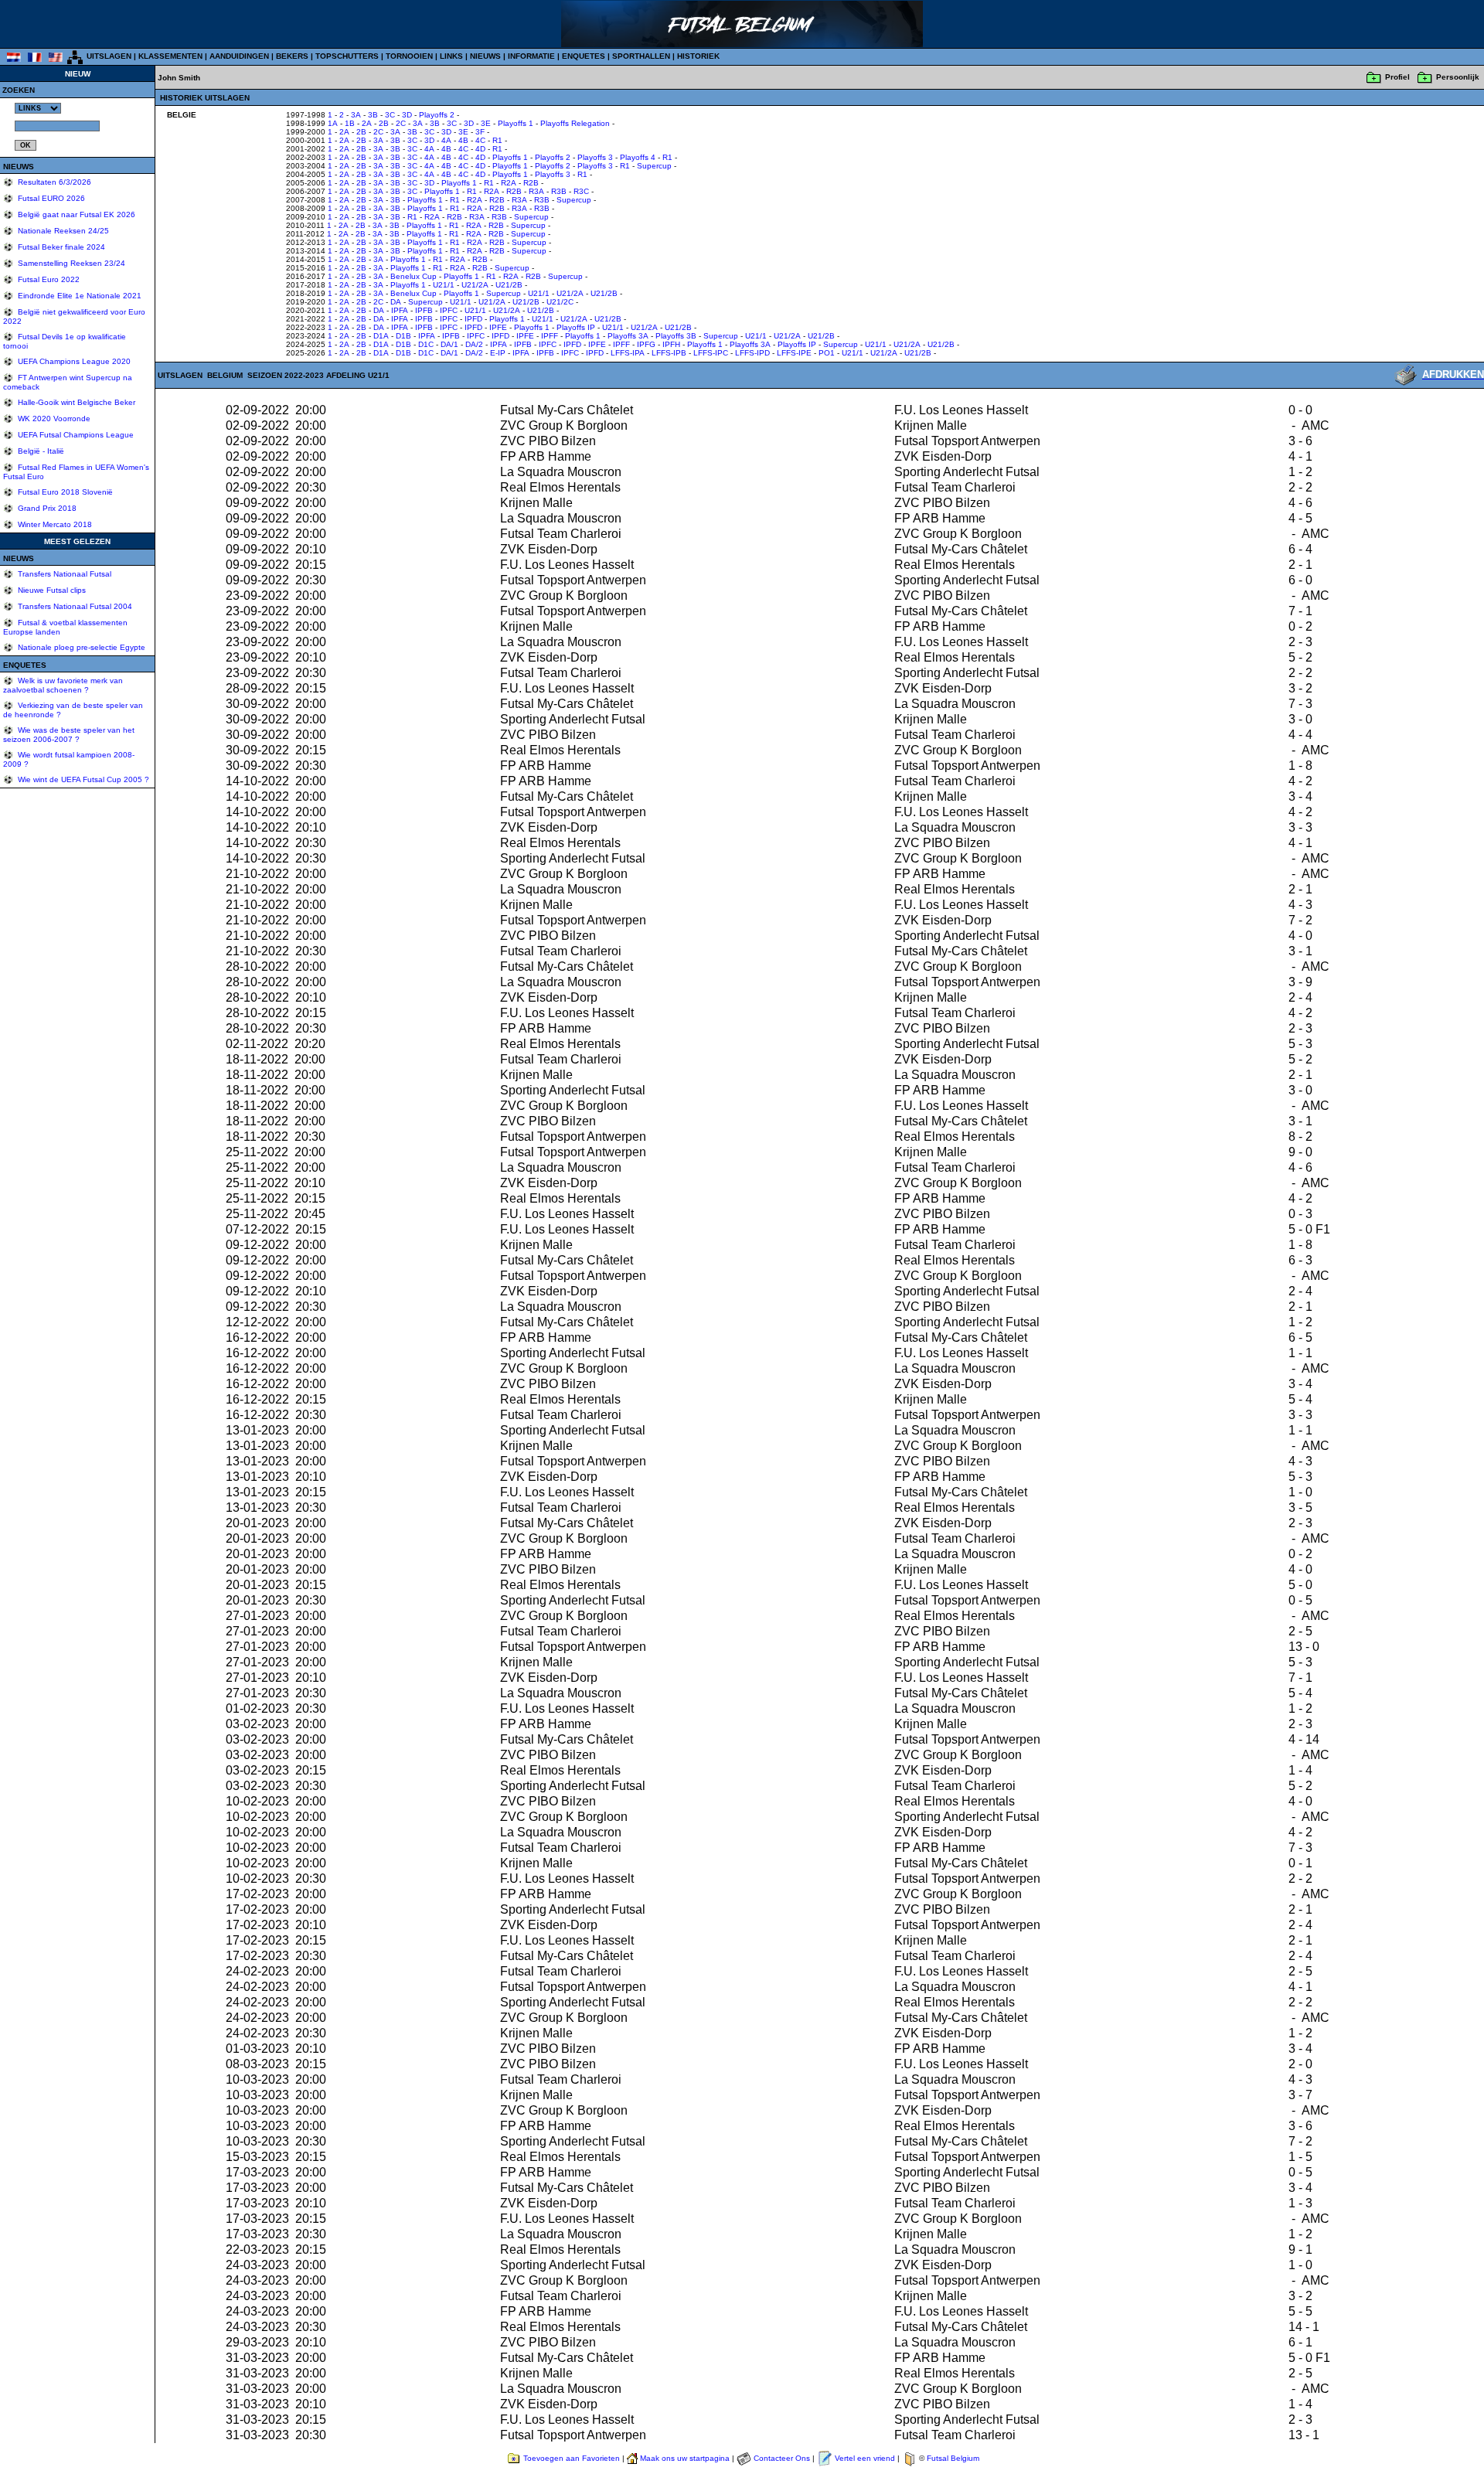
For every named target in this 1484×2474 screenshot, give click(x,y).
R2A (509, 183)
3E (486, 123)
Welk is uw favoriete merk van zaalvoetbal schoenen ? (63, 685)
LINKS (451, 56)
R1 (497, 140)
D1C (426, 344)
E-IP (498, 353)
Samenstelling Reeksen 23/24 (70, 263)
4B (463, 140)
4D (480, 149)
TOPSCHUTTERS (347, 56)
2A (367, 123)
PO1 (827, 353)
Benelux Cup (414, 276)
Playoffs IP (576, 327)
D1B (403, 336)
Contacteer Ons (782, 2458)
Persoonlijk (1458, 77)
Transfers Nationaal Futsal (63, 574)
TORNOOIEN (409, 56)
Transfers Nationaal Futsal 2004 (74, 606)
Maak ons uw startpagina (685, 2458)
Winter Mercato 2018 (54, 524)
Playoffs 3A (628, 336)
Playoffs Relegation (575, 123)
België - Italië (40, 451)
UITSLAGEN (109, 56)
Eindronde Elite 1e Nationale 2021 (78, 296)
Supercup (654, 166)
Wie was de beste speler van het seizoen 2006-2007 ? (69, 735)
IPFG (646, 344)
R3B (559, 191)
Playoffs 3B (676, 336)
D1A (381, 336)
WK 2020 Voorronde (53, 419)
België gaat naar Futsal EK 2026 (75, 214)
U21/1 (444, 285)
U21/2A (475, 285)
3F (480, 132)
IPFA (400, 310)
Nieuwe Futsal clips (51, 590)
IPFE (498, 327)
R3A (536, 191)
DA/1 (449, 344)
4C (480, 140)
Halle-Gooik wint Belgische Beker (75, 402)
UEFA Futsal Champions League (75, 435)
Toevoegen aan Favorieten (572, 2458)
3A (356, 115)
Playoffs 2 (437, 115)
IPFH (671, 344)
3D (407, 115)
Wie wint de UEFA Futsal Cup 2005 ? (82, 779)
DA (396, 302)
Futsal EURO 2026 (50, 198)
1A (333, 123)
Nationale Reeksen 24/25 (62, 231)
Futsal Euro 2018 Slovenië (64, 492)
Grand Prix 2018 (46, 508)
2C (401, 123)
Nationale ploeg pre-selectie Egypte (80, 647)
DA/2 (474, 344)
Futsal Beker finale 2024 (60, 247)
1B (350, 123)
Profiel (1397, 77)
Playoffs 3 (595, 157)
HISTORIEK (698, 56)
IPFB (424, 310)
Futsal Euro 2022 (48, 279)
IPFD (473, 319)
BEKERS (292, 56)
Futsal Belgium (953, 2458)
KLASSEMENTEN (170, 56)
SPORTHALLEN (641, 56)
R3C (581, 191)
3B (373, 115)
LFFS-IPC (711, 353)
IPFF (550, 336)
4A (446, 140)
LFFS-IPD (752, 353)
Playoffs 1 (516, 123)
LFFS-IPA (628, 353)
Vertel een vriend (865, 2458)
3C (390, 115)
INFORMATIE (531, 56)
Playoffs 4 (638, 157)
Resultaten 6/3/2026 (53, 182)
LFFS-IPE (794, 353)
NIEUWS (485, 56)
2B (384, 123)
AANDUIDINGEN (239, 56)
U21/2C (560, 302)
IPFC (449, 310)
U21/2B (509, 285)
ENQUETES (584, 56)
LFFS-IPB (669, 353)
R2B (531, 183)
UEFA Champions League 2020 (73, 361)
